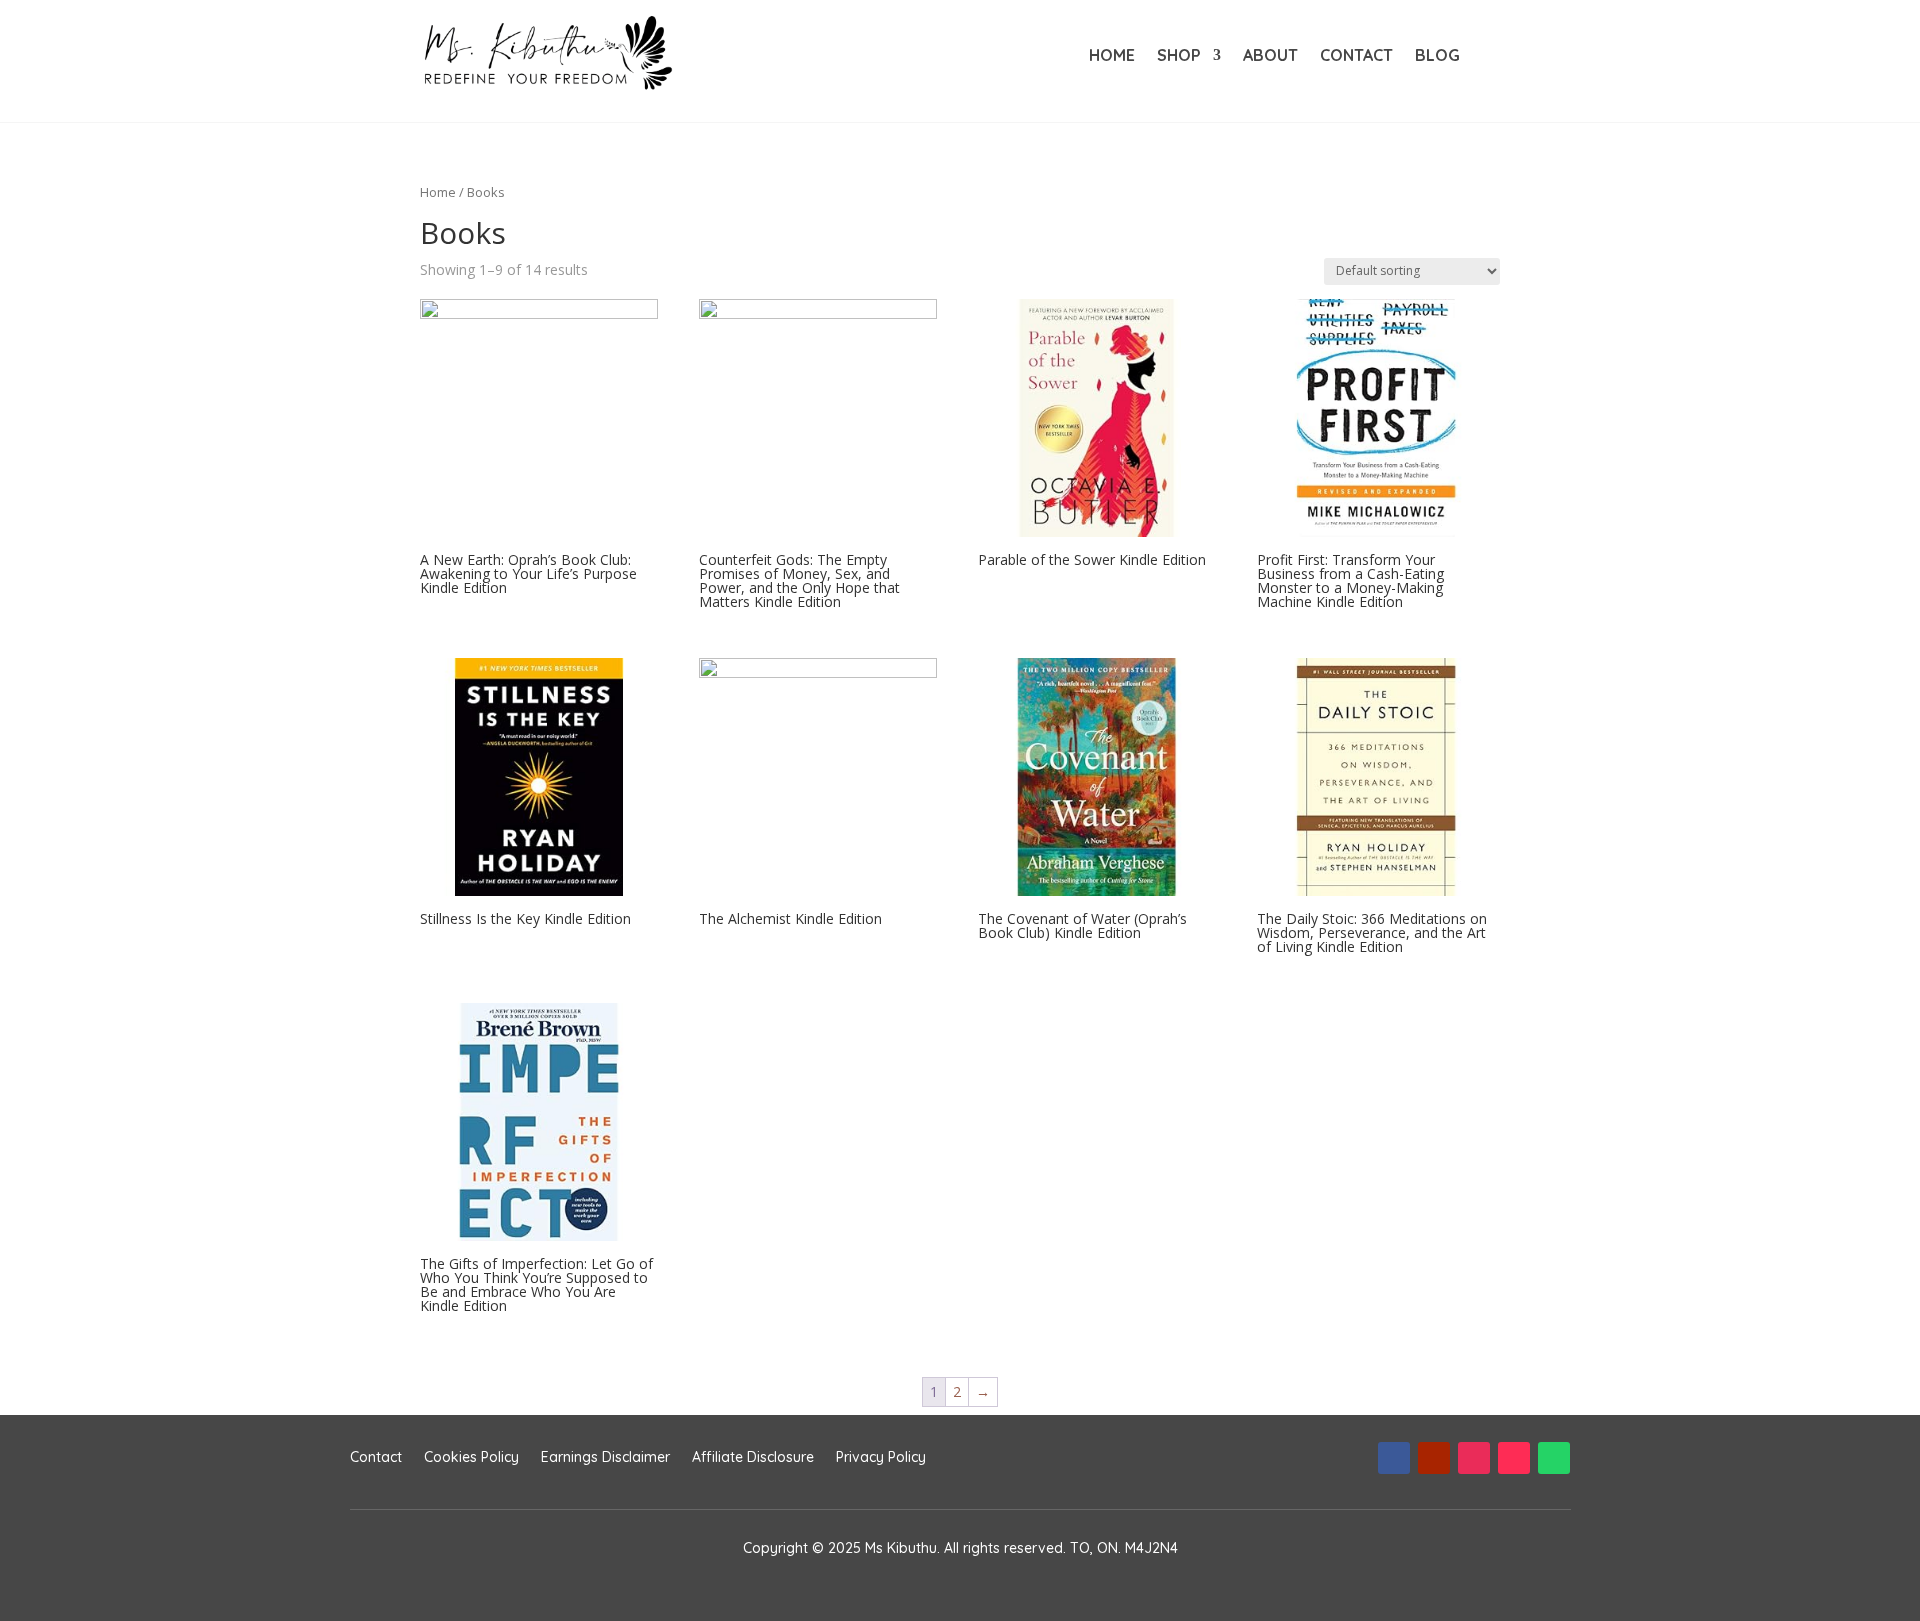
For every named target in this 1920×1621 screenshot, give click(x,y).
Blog (1437, 56)
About (1270, 56)
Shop (1179, 56)
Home (1112, 56)
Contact (1356, 56)
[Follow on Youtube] (1434, 1458)
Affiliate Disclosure (753, 1458)
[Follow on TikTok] (1514, 1458)
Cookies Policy (471, 1458)
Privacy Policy (881, 1458)
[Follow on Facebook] (1394, 1458)
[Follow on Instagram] (1474, 1458)
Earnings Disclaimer (605, 1458)
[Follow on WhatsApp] (1554, 1458)
